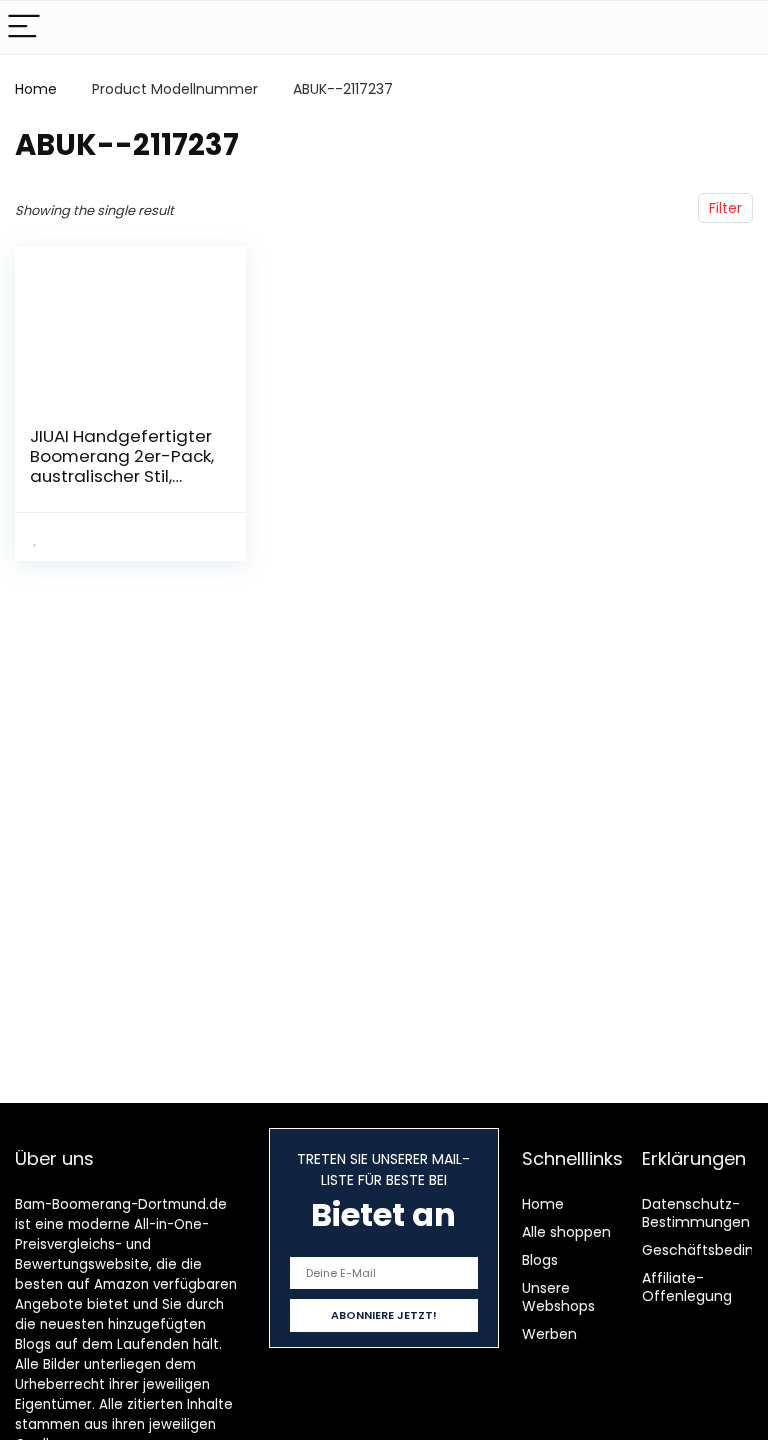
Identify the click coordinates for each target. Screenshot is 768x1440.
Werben (549, 1334)
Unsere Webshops (558, 1297)
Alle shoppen (566, 1232)
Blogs (540, 1260)
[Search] (737, 27)
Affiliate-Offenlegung (687, 1287)
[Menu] (24, 27)
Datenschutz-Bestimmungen (696, 1213)
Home (36, 89)
